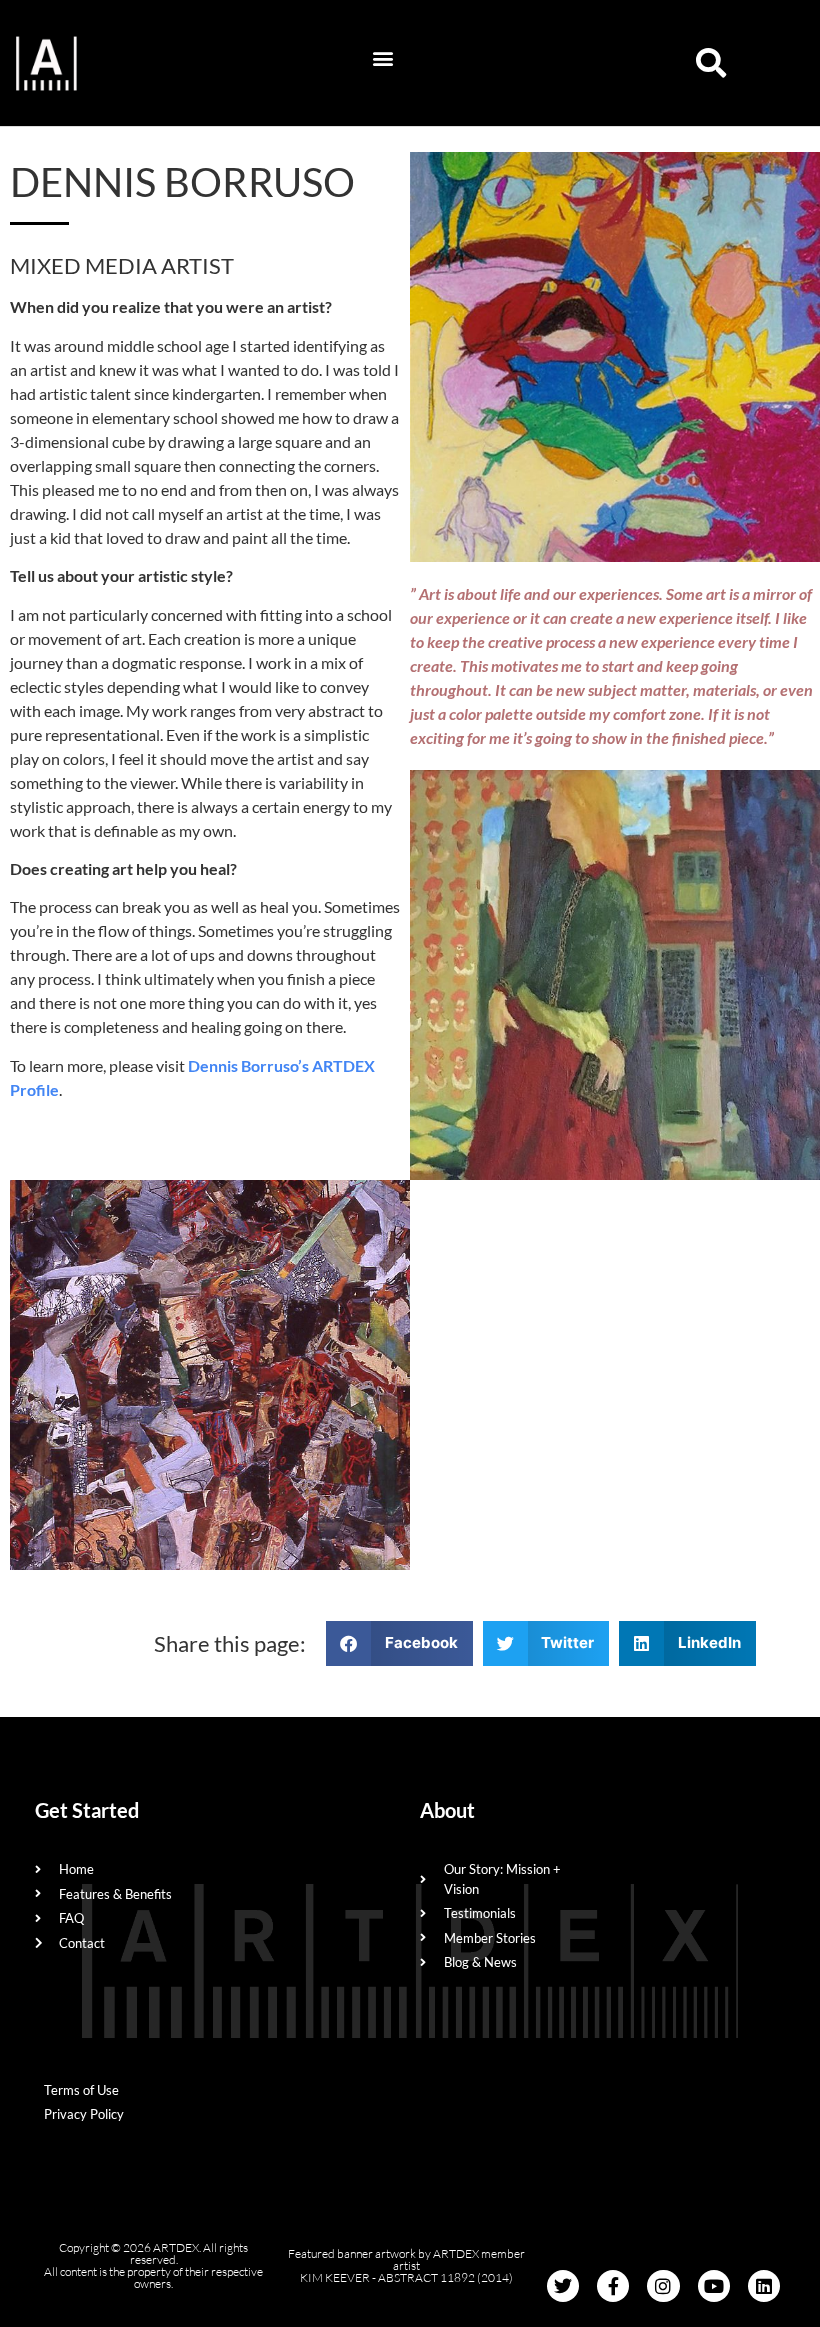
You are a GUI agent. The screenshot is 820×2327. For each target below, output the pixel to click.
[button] (383, 58)
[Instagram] (663, 2286)
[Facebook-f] (613, 2286)
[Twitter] (563, 2286)
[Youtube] (714, 2286)
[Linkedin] (764, 2286)
